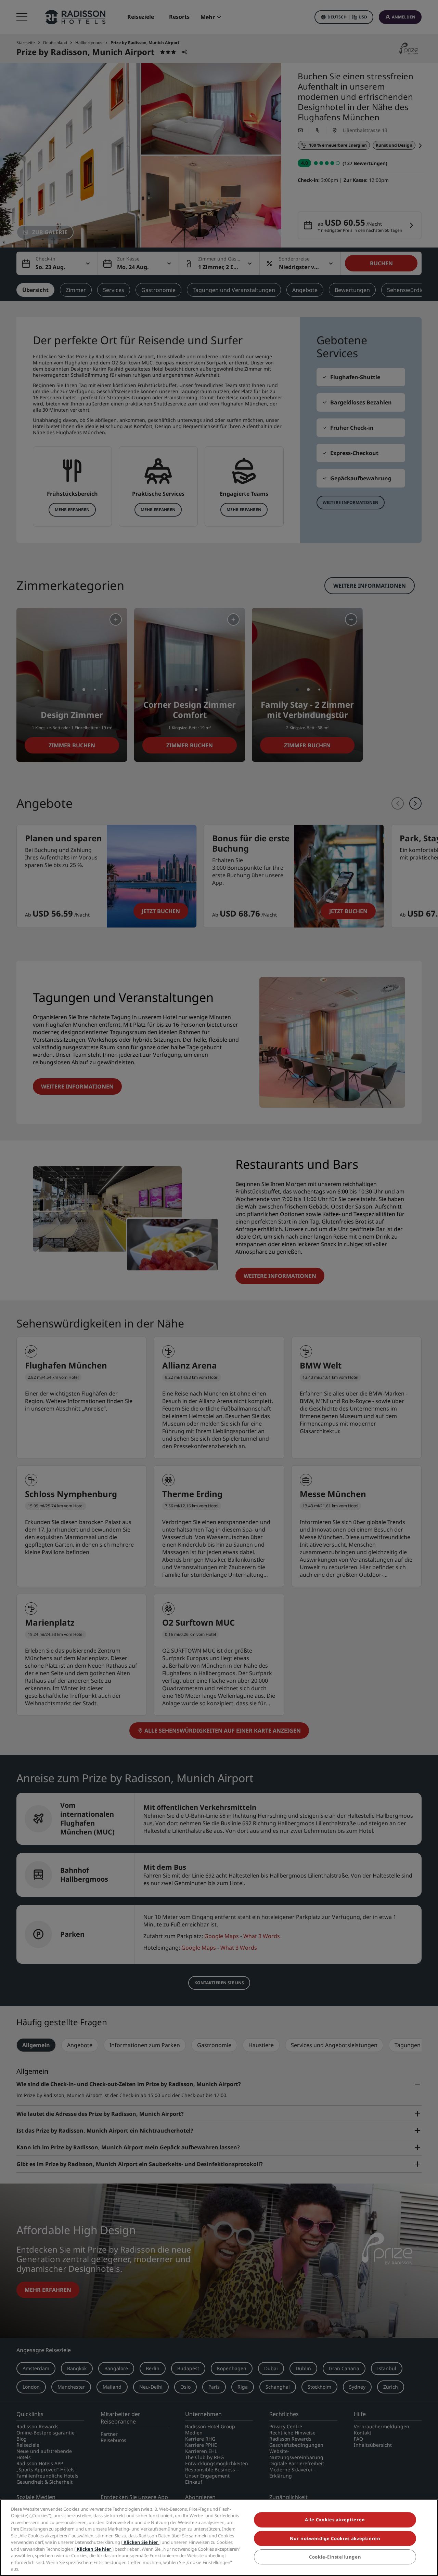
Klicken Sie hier (141, 2542)
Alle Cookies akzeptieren (335, 2520)
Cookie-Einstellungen (335, 2557)
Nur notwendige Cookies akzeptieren (335, 2538)
